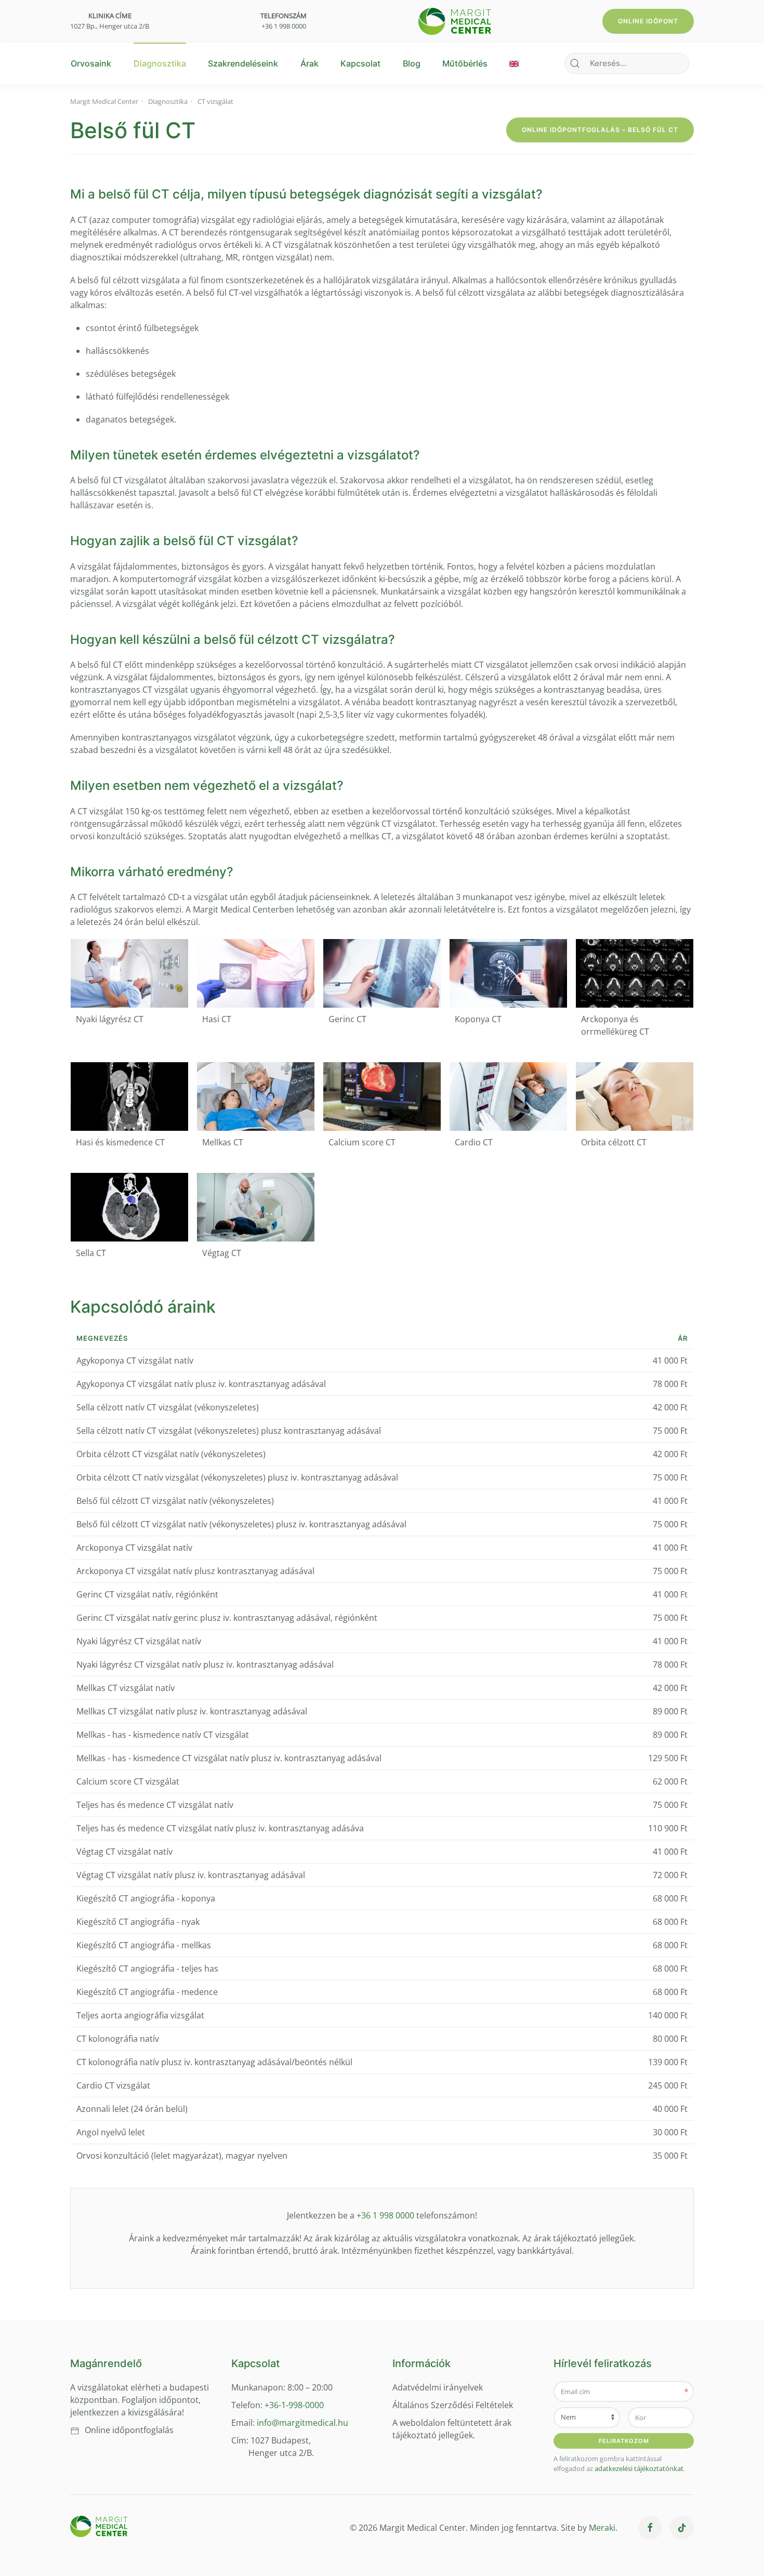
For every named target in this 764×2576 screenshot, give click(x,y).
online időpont (648, 21)
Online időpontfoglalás (129, 2430)
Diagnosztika (160, 63)
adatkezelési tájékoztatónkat (639, 2468)
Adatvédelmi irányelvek (438, 2387)
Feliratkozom (624, 2441)
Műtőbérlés (465, 63)
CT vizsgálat (215, 101)
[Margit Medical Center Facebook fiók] (650, 2528)
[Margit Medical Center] (455, 20)
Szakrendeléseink (243, 63)
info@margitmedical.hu (302, 2423)
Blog (412, 63)
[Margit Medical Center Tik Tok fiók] (682, 2528)
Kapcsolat (360, 63)
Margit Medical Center (104, 101)
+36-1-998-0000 (293, 2405)
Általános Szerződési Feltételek (453, 2405)
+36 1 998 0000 (284, 26)
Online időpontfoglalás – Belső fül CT (600, 130)
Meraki (602, 2528)
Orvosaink (91, 63)
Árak (309, 63)
